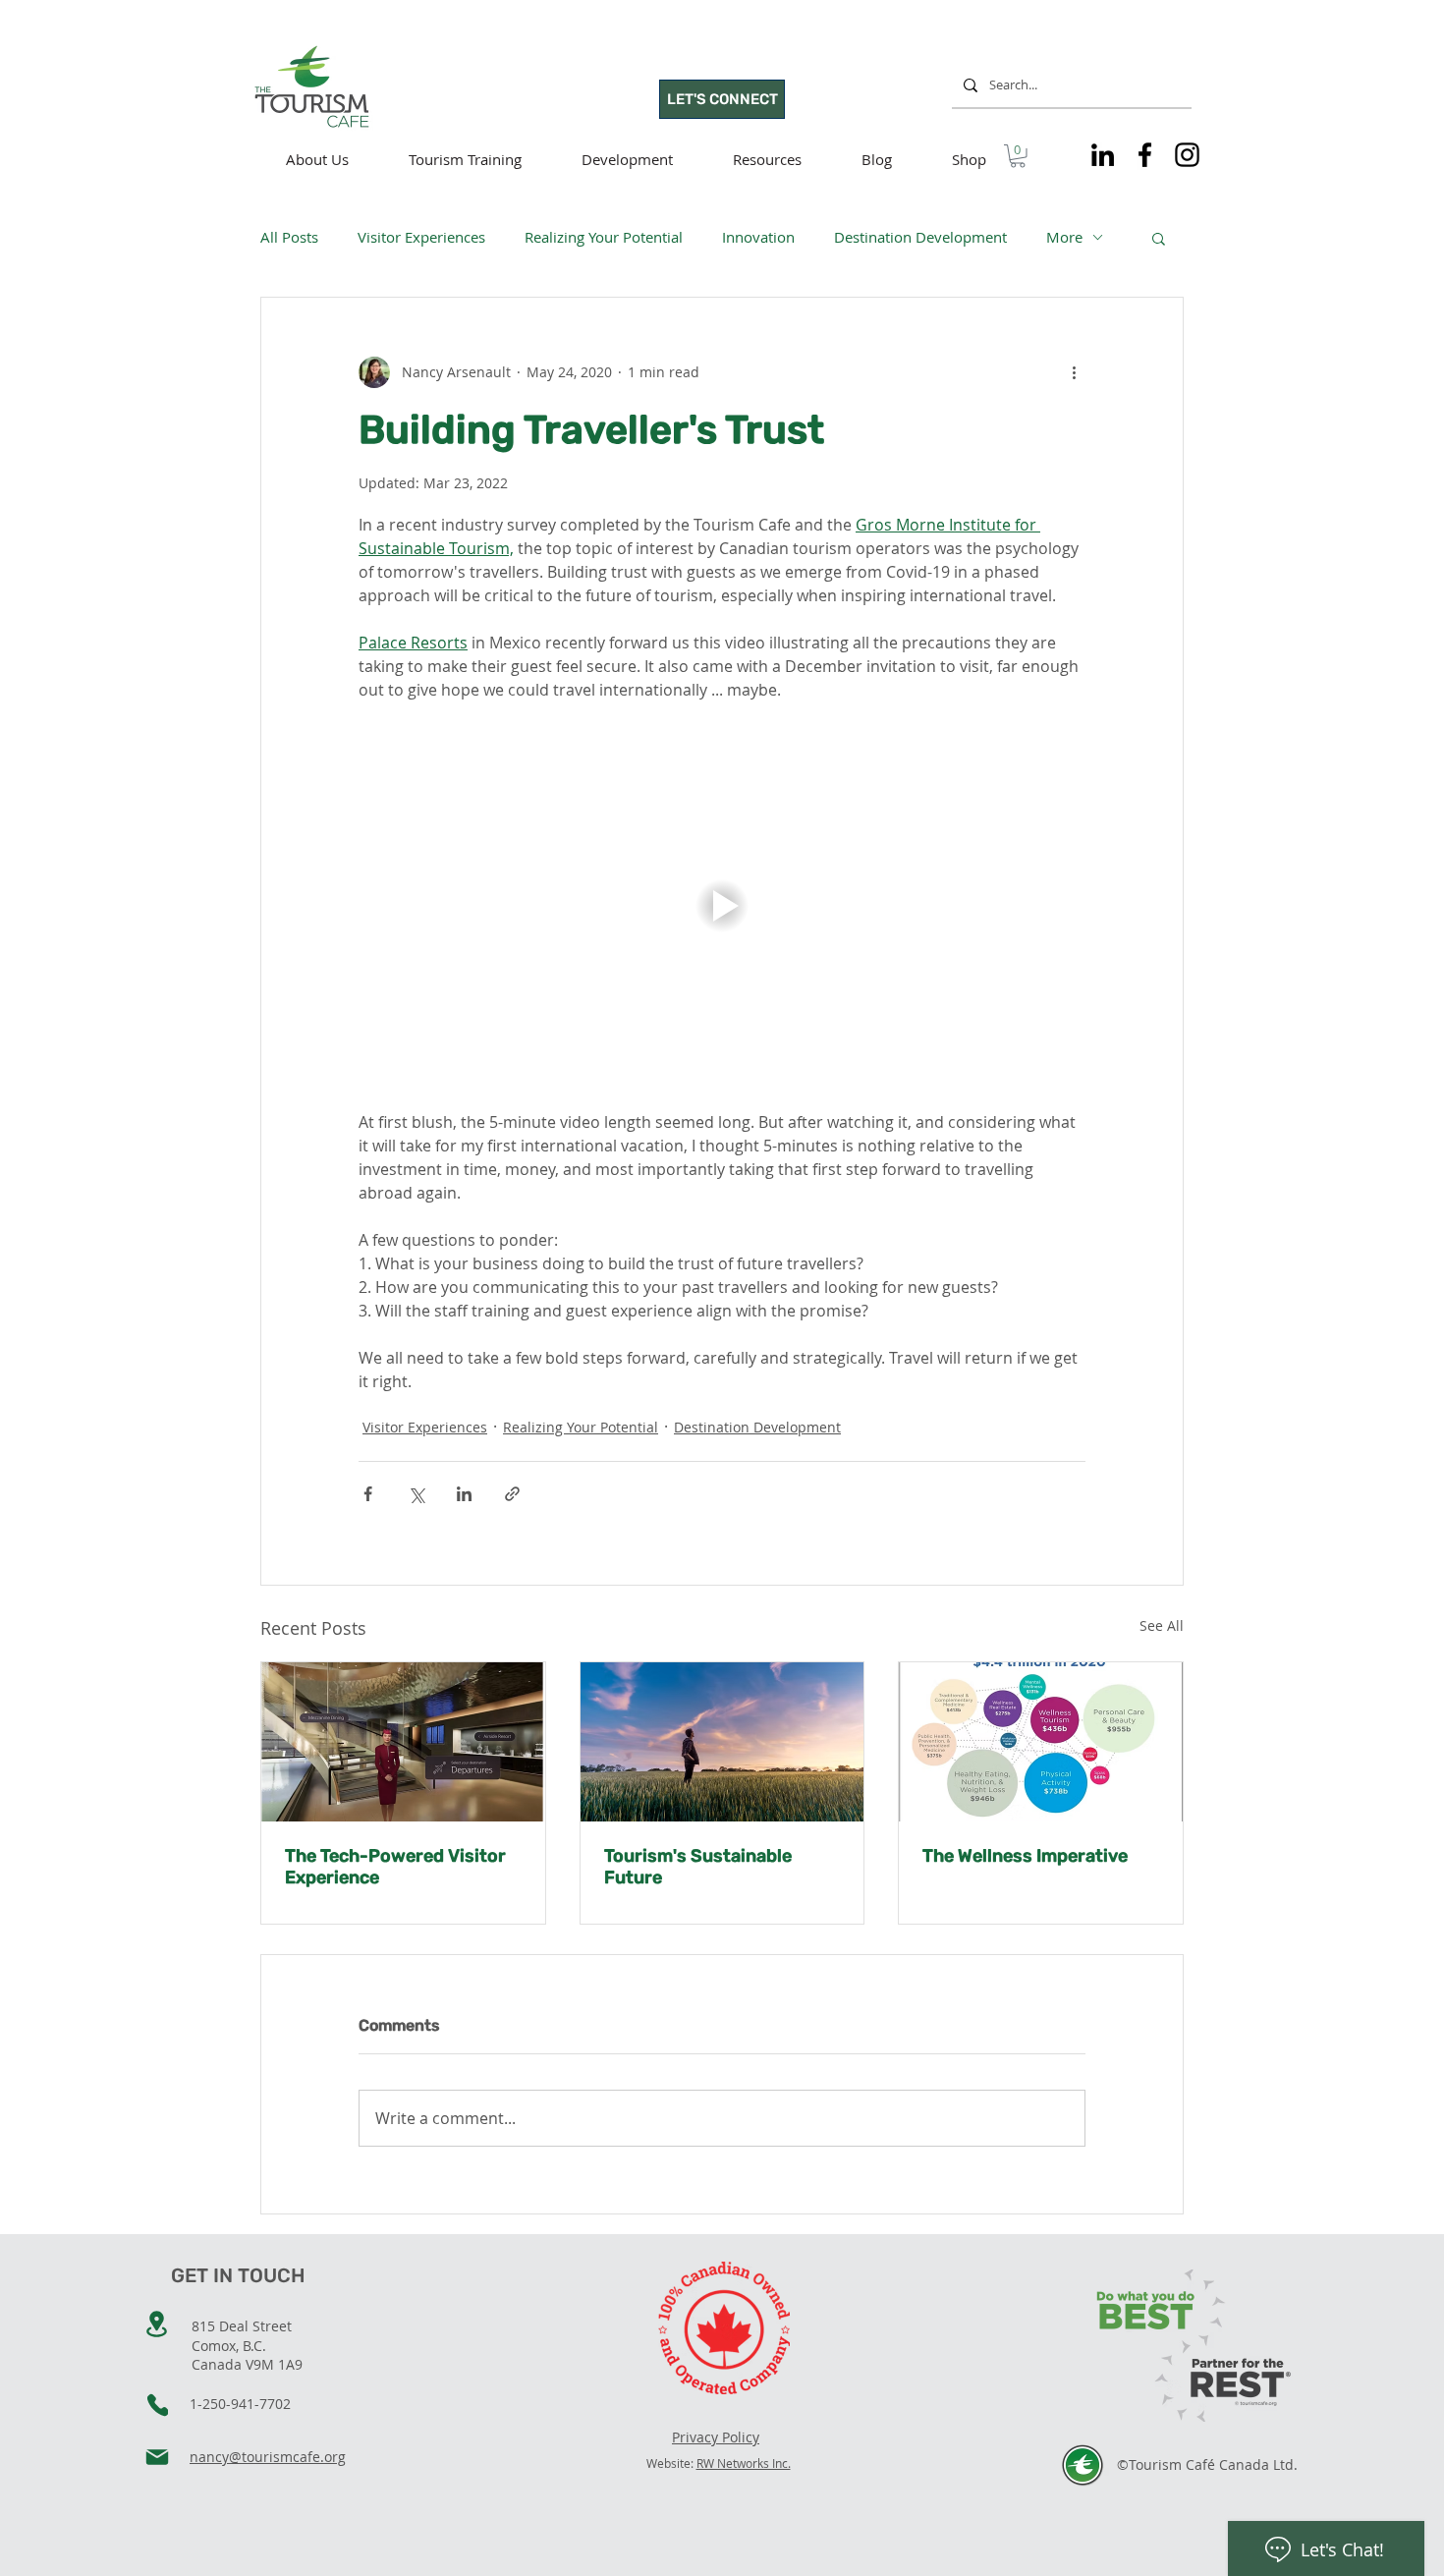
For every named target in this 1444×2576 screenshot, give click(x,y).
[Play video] (722, 906)
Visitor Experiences (421, 237)
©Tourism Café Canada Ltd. (1207, 2464)
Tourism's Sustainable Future (698, 1867)
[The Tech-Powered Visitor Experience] (403, 1742)
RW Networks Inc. (744, 2463)
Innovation (758, 237)
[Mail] (157, 2457)
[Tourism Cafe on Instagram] (1187, 155)
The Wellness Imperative (1025, 1856)
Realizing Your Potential (604, 237)
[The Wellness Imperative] (1041, 1742)
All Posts (289, 237)
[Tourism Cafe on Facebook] (1145, 155)
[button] (1018, 156)
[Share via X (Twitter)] (416, 1494)
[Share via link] (512, 1494)
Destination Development (920, 237)
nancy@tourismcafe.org (268, 2457)
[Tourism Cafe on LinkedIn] (1103, 155)
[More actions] (1074, 372)
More (1064, 237)
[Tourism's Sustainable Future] (722, 1742)
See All (1162, 1625)
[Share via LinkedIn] (464, 1494)
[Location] (156, 2324)
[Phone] (158, 2405)
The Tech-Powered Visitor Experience (395, 1867)
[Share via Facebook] (368, 1494)
